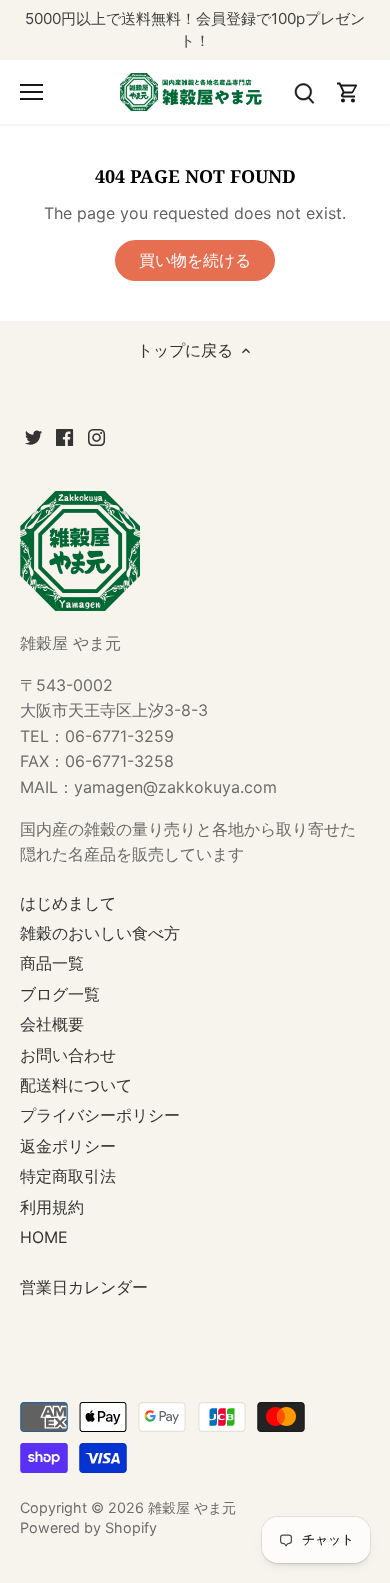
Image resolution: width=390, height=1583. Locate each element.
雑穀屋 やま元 (192, 1507)
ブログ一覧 (60, 994)
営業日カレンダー (84, 1287)
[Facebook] (64, 436)
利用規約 (52, 1207)
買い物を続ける (195, 260)
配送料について (76, 1085)
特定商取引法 (68, 1176)
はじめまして (68, 903)
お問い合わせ (68, 1055)
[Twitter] (33, 436)
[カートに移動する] (348, 91)
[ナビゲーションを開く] (31, 92)
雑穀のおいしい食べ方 (100, 933)
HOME (44, 1237)
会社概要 (52, 1024)
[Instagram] (96, 436)
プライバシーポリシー (100, 1115)
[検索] (304, 91)
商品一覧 (52, 963)
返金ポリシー (68, 1146)
